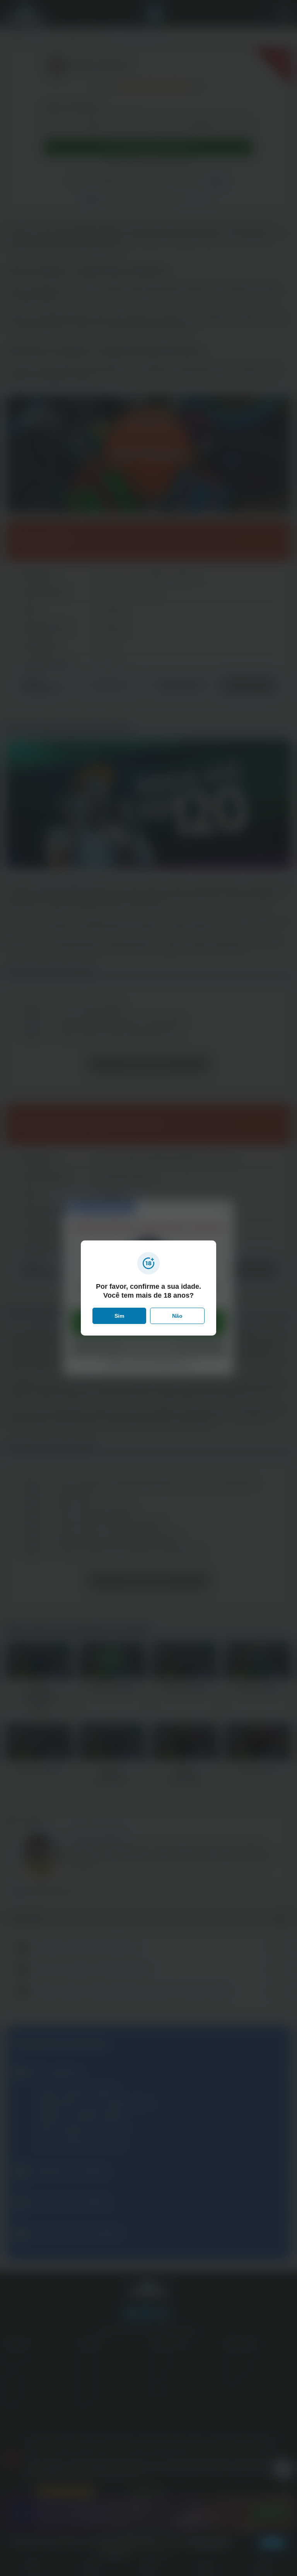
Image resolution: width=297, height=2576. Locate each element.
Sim (119, 1316)
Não (177, 1316)
